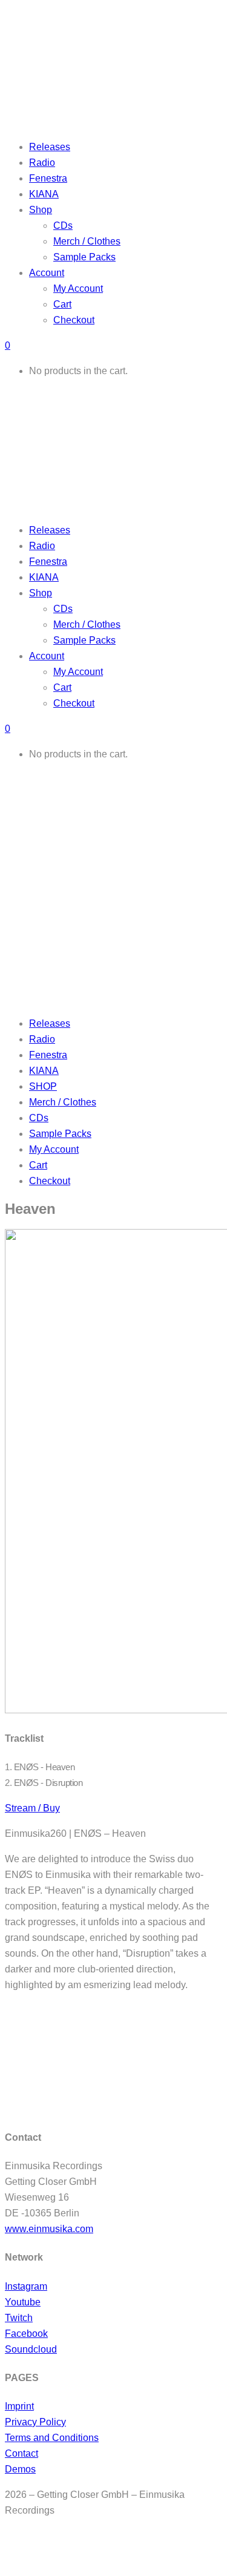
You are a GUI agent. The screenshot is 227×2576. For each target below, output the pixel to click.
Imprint (19, 2406)
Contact (21, 2453)
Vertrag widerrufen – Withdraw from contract (95, 2547)
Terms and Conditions (52, 2438)
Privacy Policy (35, 2422)
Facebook (26, 2334)
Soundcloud (31, 2349)
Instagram (26, 2286)
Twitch (19, 2318)
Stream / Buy (32, 1808)
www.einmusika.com (49, 2229)
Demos (20, 2469)
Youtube (23, 2302)
